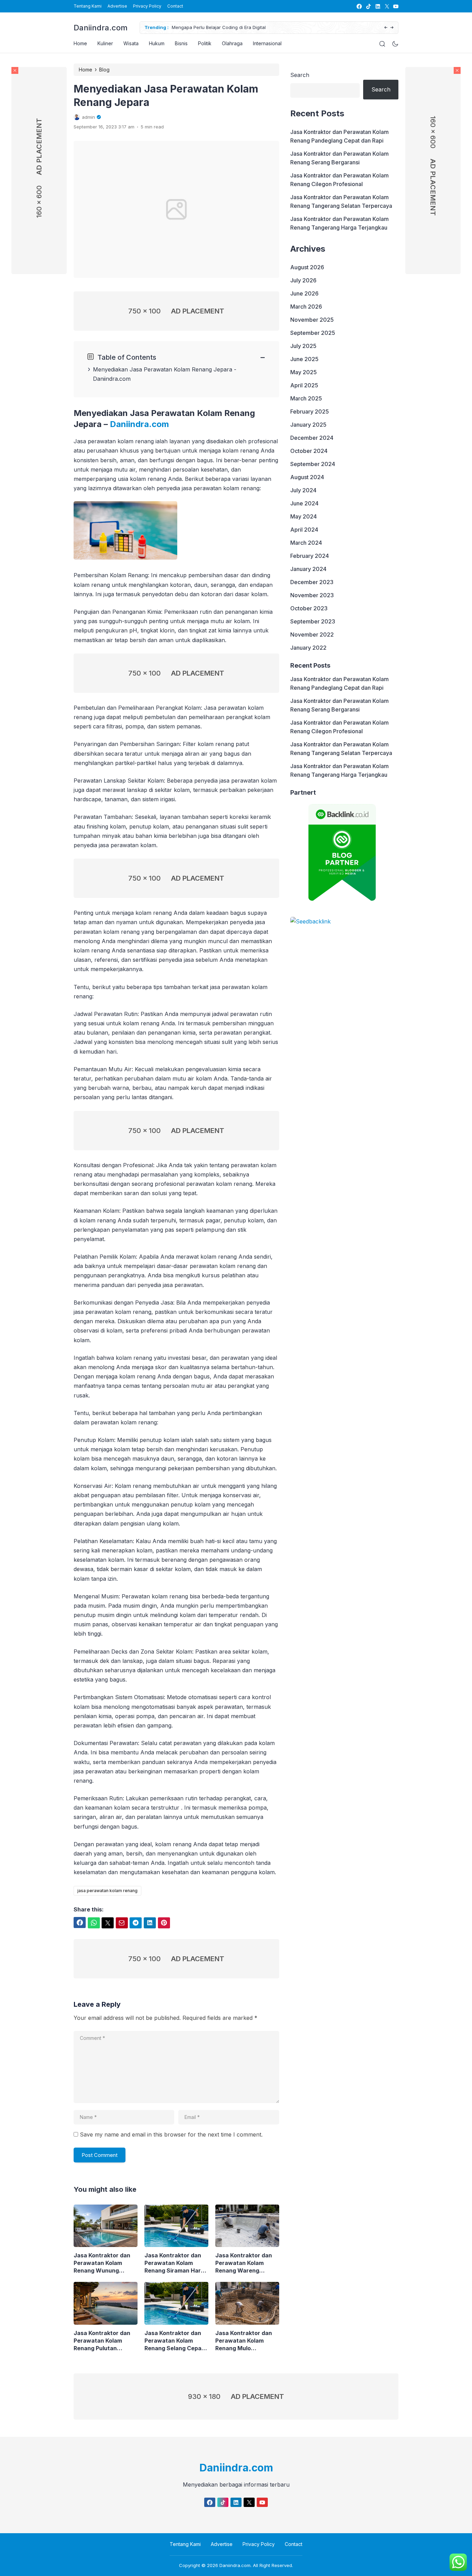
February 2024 (310, 556)
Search (300, 75)
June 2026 (304, 293)
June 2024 (304, 503)
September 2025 (313, 333)
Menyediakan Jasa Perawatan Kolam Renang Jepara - (165, 369)
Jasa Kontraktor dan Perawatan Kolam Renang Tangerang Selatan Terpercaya (341, 201)
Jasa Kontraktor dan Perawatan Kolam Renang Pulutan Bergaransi (102, 2341)
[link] (359, 6)
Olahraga (232, 43)
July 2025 (303, 346)
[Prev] (386, 28)
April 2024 (304, 530)
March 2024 (306, 543)
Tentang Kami (88, 6)
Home (80, 43)
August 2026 (307, 267)
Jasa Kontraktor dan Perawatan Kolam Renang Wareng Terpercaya (244, 2263)
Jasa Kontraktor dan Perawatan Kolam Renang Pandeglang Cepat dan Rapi (339, 136)
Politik (205, 43)
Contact (175, 6)
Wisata (131, 43)
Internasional (267, 43)
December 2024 (312, 438)
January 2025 (308, 425)
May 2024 (304, 516)
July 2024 (303, 490)
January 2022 (308, 648)
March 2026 (306, 307)
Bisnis (181, 43)
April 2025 (304, 385)
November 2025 (312, 320)
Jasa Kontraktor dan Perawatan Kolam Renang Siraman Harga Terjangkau (176, 2263)
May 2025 (304, 372)
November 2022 (312, 635)
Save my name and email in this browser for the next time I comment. (171, 2134)
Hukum (157, 43)
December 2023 (312, 582)
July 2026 (303, 280)
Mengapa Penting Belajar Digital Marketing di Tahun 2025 (242, 27)
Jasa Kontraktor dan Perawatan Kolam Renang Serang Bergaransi (339, 158)
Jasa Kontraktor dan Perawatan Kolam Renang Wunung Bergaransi (102, 2263)
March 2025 (306, 398)
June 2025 (304, 359)
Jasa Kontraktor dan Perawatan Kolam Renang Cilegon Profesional (339, 180)
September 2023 (313, 621)
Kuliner (105, 43)
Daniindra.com (101, 28)
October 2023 (309, 608)
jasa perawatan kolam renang (107, 1891)
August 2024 (307, 477)
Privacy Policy (147, 6)
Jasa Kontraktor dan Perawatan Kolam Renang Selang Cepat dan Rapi (174, 2341)
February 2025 (310, 411)
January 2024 (308, 569)
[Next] (392, 28)
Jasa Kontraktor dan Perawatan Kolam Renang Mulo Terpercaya (244, 2341)
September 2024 (313, 464)
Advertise (117, 6)
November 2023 (312, 595)
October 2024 (309, 451)
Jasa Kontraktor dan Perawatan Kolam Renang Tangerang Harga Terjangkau (339, 223)
